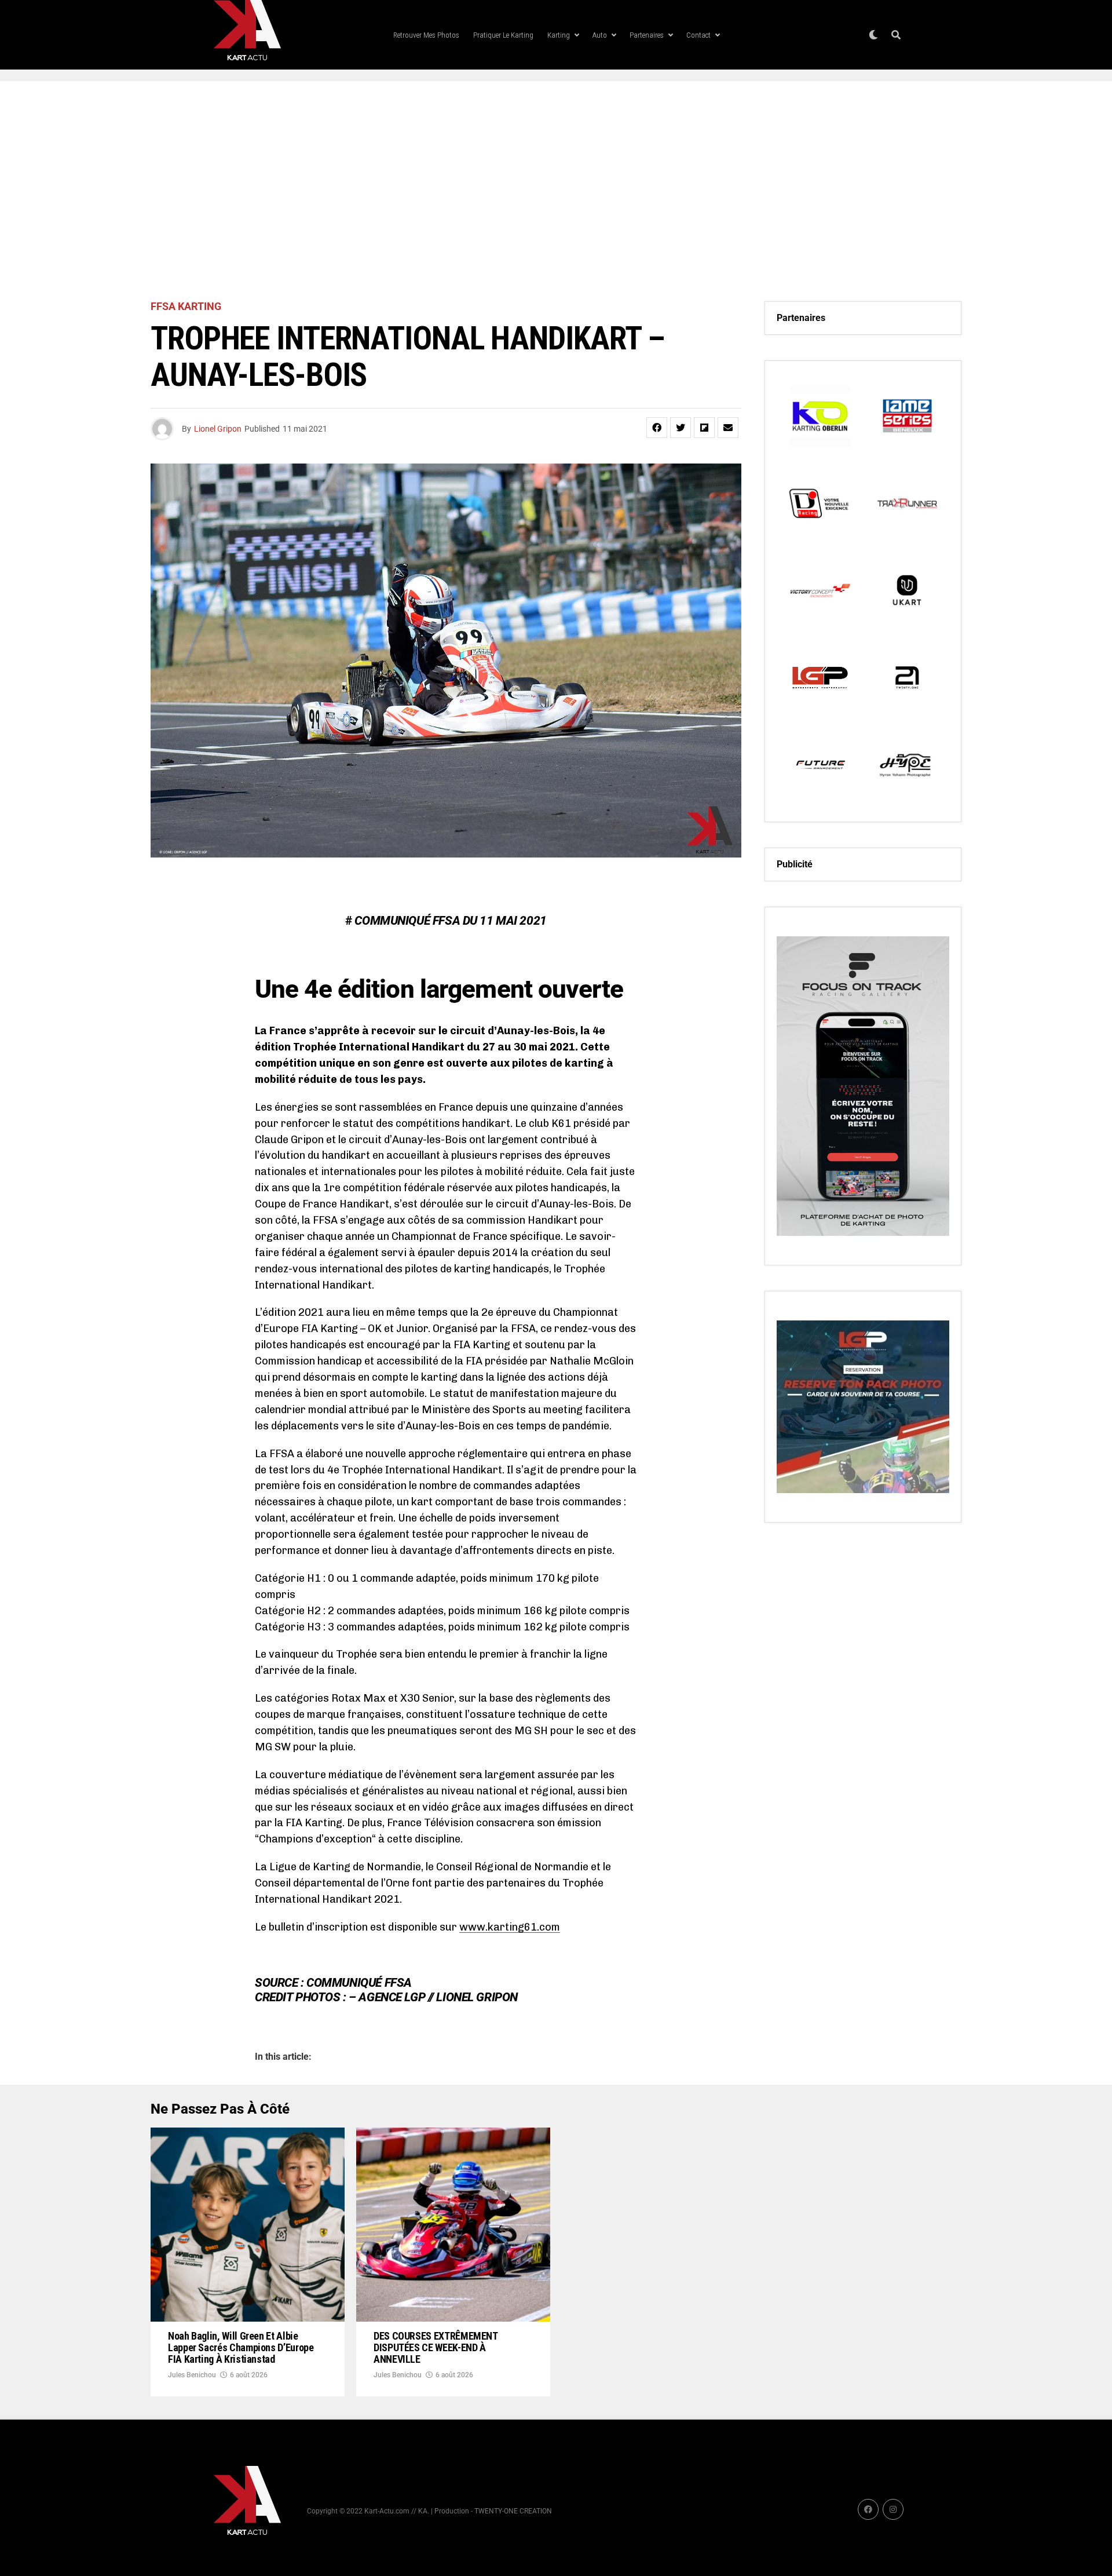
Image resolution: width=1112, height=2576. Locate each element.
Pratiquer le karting (503, 35)
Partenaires (647, 35)
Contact (698, 35)
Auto (600, 35)
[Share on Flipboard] (704, 428)
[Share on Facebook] (657, 428)
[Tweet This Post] (681, 428)
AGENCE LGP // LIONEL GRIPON (438, 1997)
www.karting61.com (510, 1927)
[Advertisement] (556, 191)
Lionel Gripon (218, 429)
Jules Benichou (192, 2375)
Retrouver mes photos (426, 35)
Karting (559, 35)
